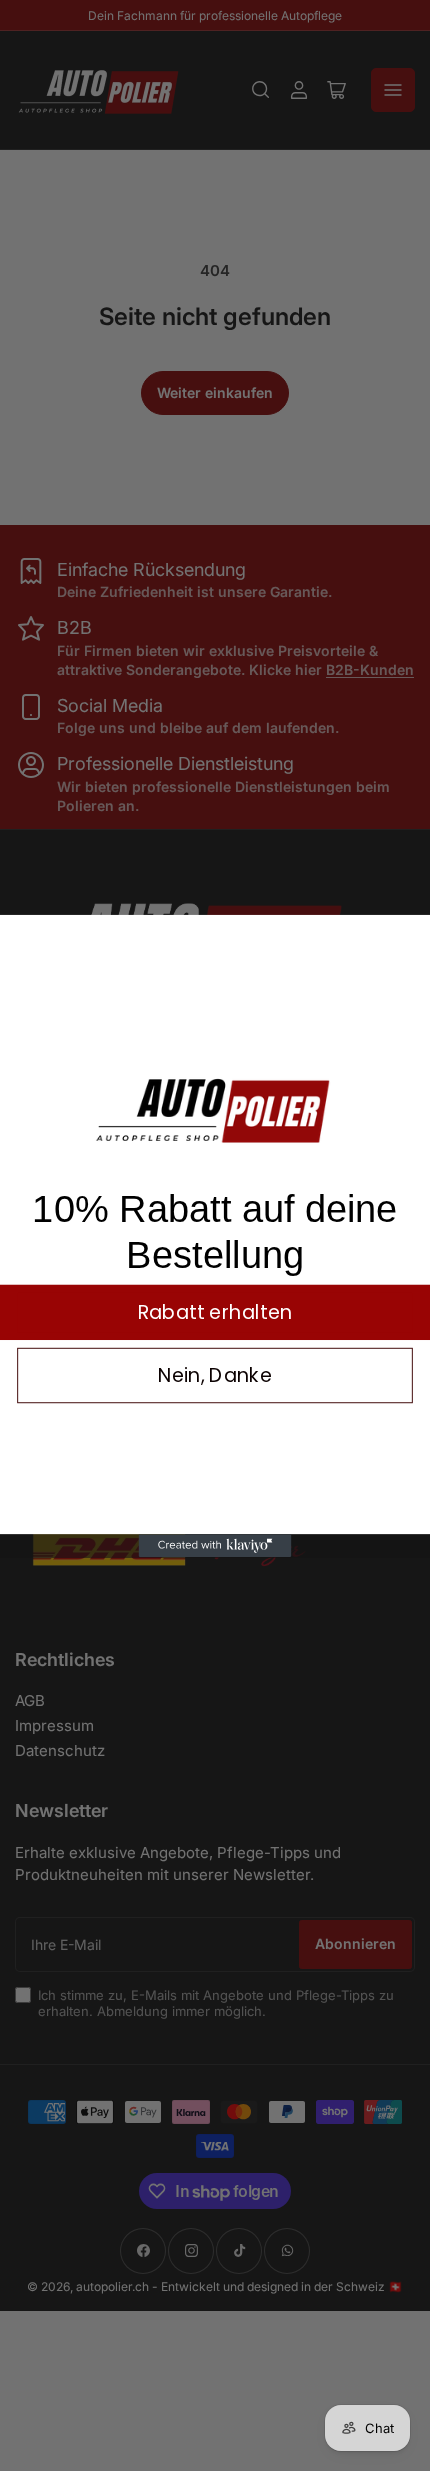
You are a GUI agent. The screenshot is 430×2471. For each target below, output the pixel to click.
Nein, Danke (215, 1375)
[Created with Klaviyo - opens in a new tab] (215, 1545)
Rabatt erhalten (215, 1312)
